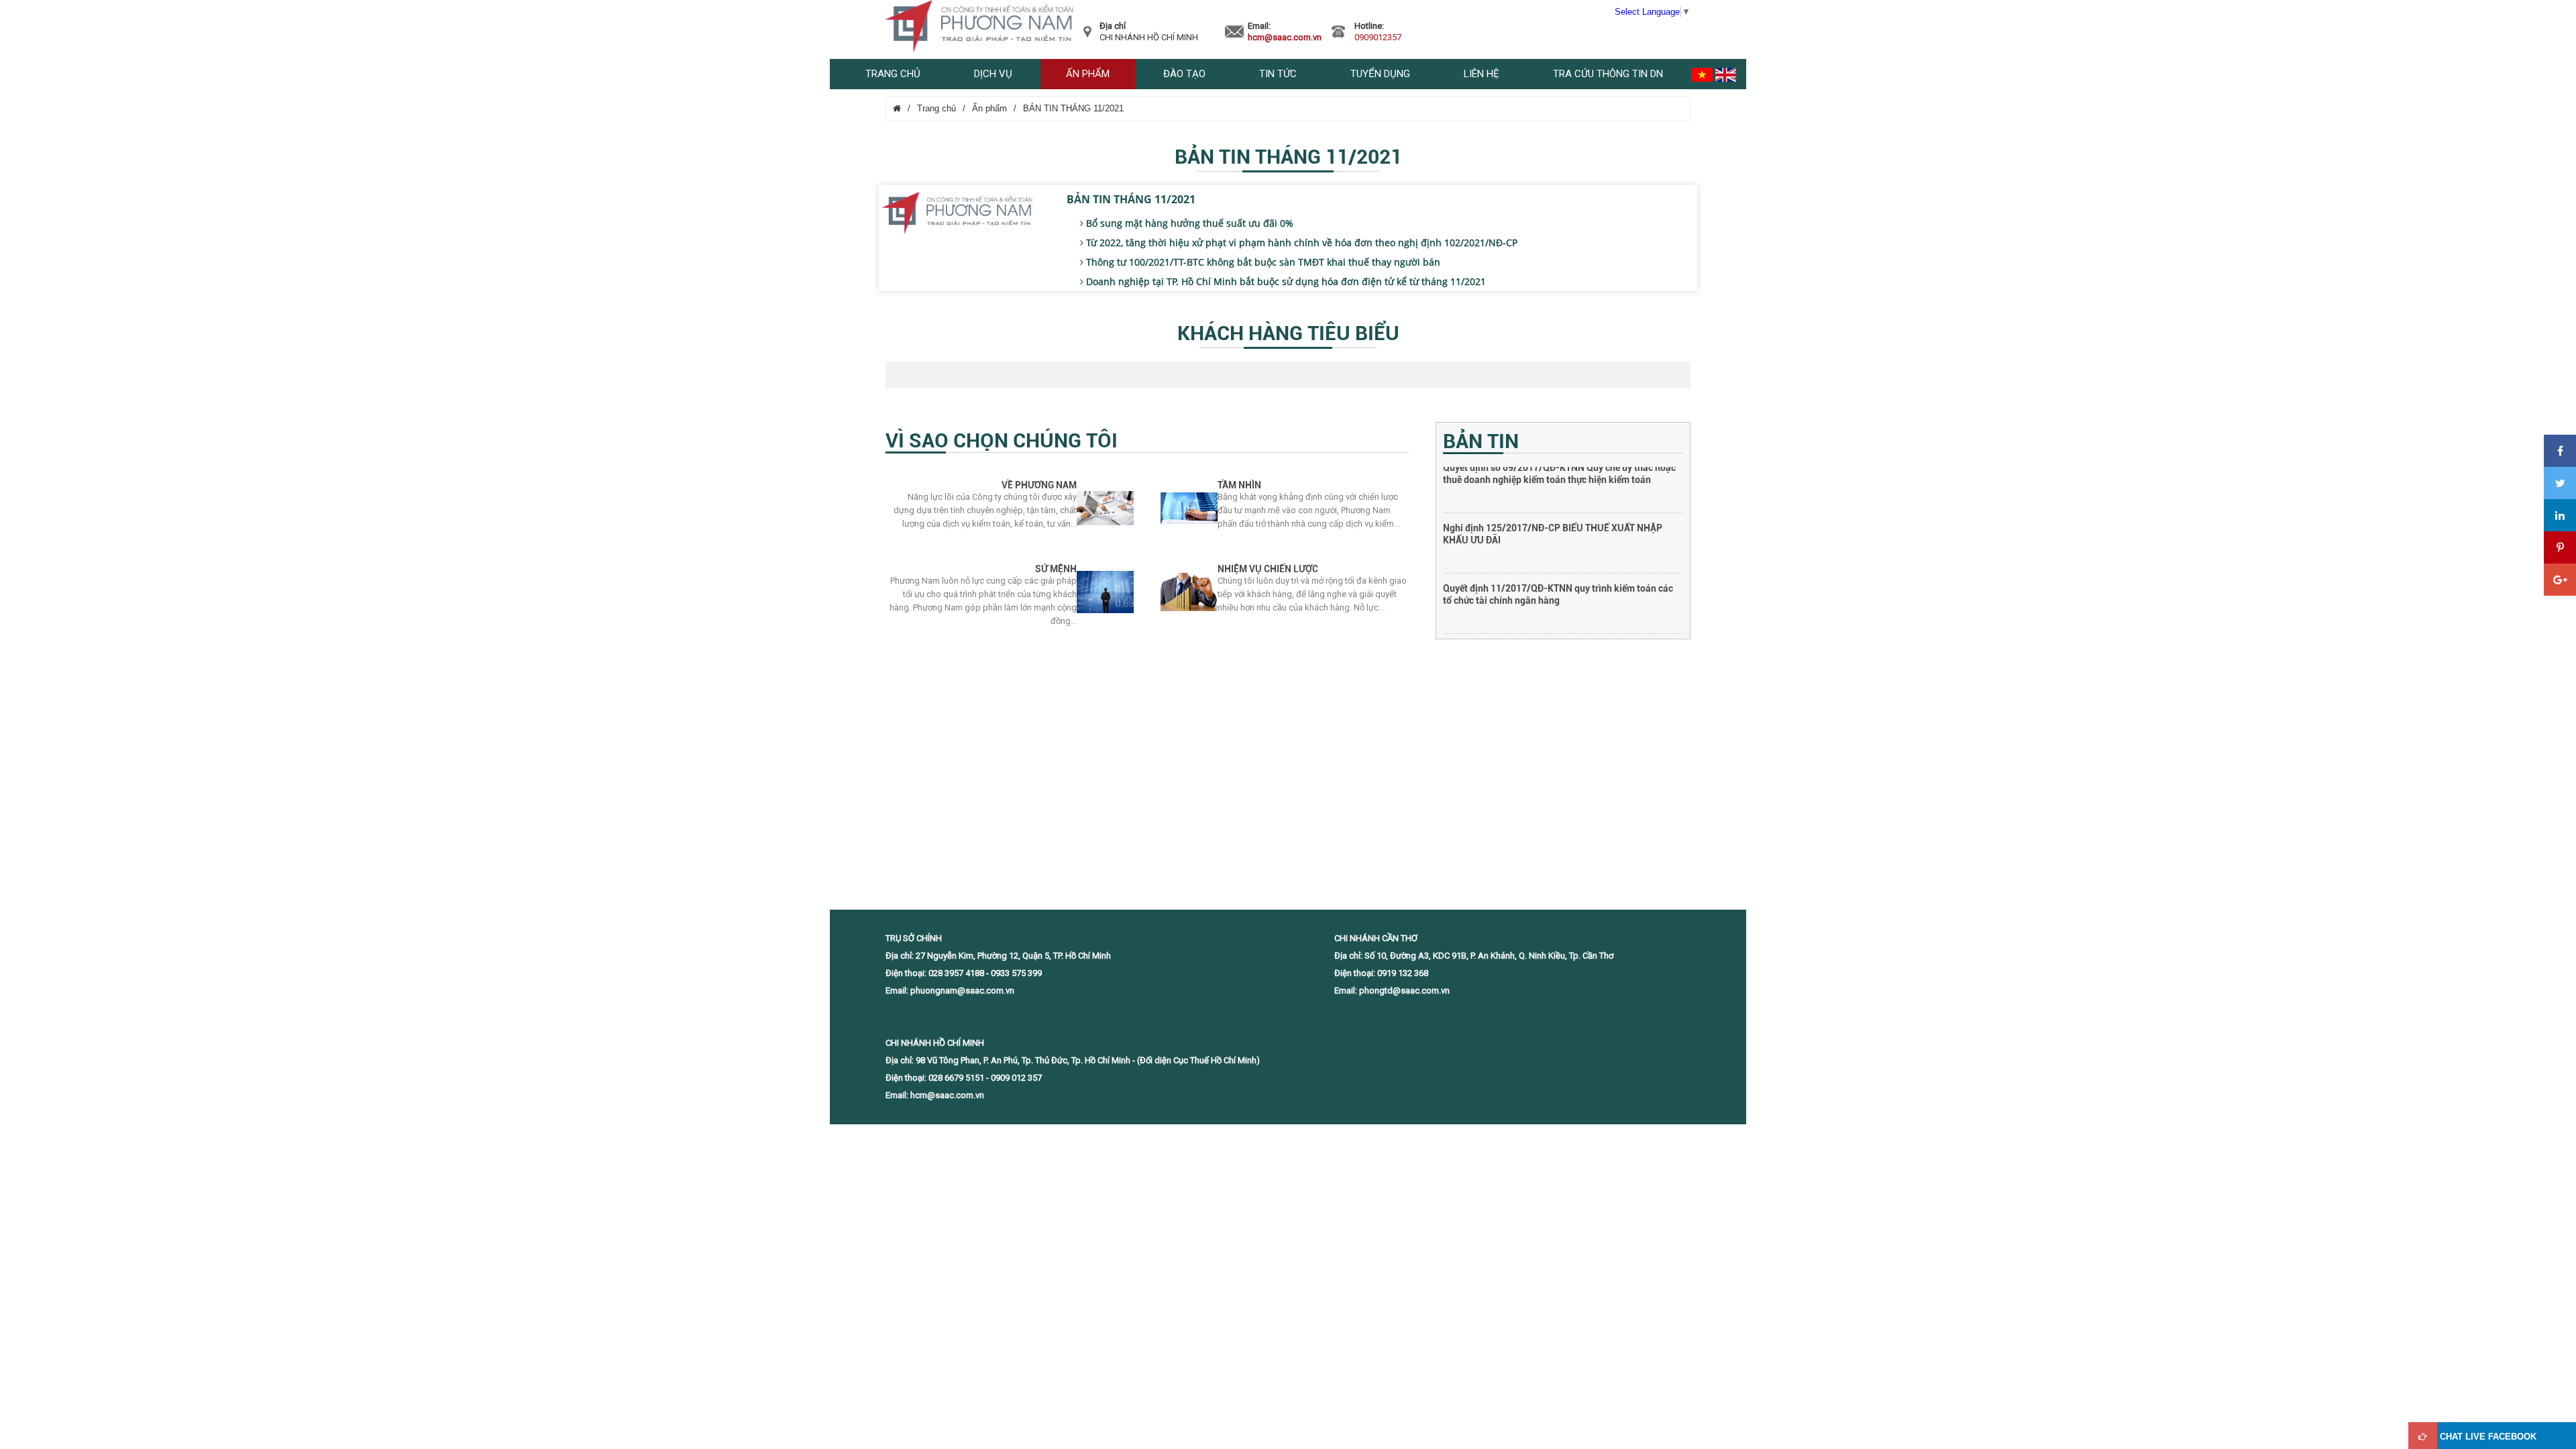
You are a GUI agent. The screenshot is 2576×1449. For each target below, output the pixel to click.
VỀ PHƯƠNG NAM (1039, 485)
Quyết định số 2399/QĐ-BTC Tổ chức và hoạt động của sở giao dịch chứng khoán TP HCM (1563, 600)
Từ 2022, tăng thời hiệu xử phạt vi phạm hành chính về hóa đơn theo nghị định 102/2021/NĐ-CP (1300, 243)
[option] (1563, 497)
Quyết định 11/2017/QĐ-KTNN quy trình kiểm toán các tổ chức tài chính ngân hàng (1558, 539)
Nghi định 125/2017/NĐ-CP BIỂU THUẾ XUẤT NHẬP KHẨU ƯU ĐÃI (1553, 479)
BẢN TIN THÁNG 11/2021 (1073, 108)
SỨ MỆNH (1056, 569)
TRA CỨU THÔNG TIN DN (1608, 74)
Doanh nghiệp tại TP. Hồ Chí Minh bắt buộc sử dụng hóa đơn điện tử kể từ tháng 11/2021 (1285, 281)
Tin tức (1278, 74)
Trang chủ (893, 74)
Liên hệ (1482, 74)
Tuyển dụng (1380, 74)
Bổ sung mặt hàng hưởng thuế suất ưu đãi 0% (1188, 223)
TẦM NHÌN (1239, 485)
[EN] (1726, 74)
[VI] (1702, 74)
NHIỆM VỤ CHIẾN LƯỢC (1268, 569)
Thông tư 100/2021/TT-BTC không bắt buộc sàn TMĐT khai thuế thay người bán (1262, 262)
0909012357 (1378, 37)
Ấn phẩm (1088, 74)
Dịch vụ (993, 74)
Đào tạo (1184, 74)
